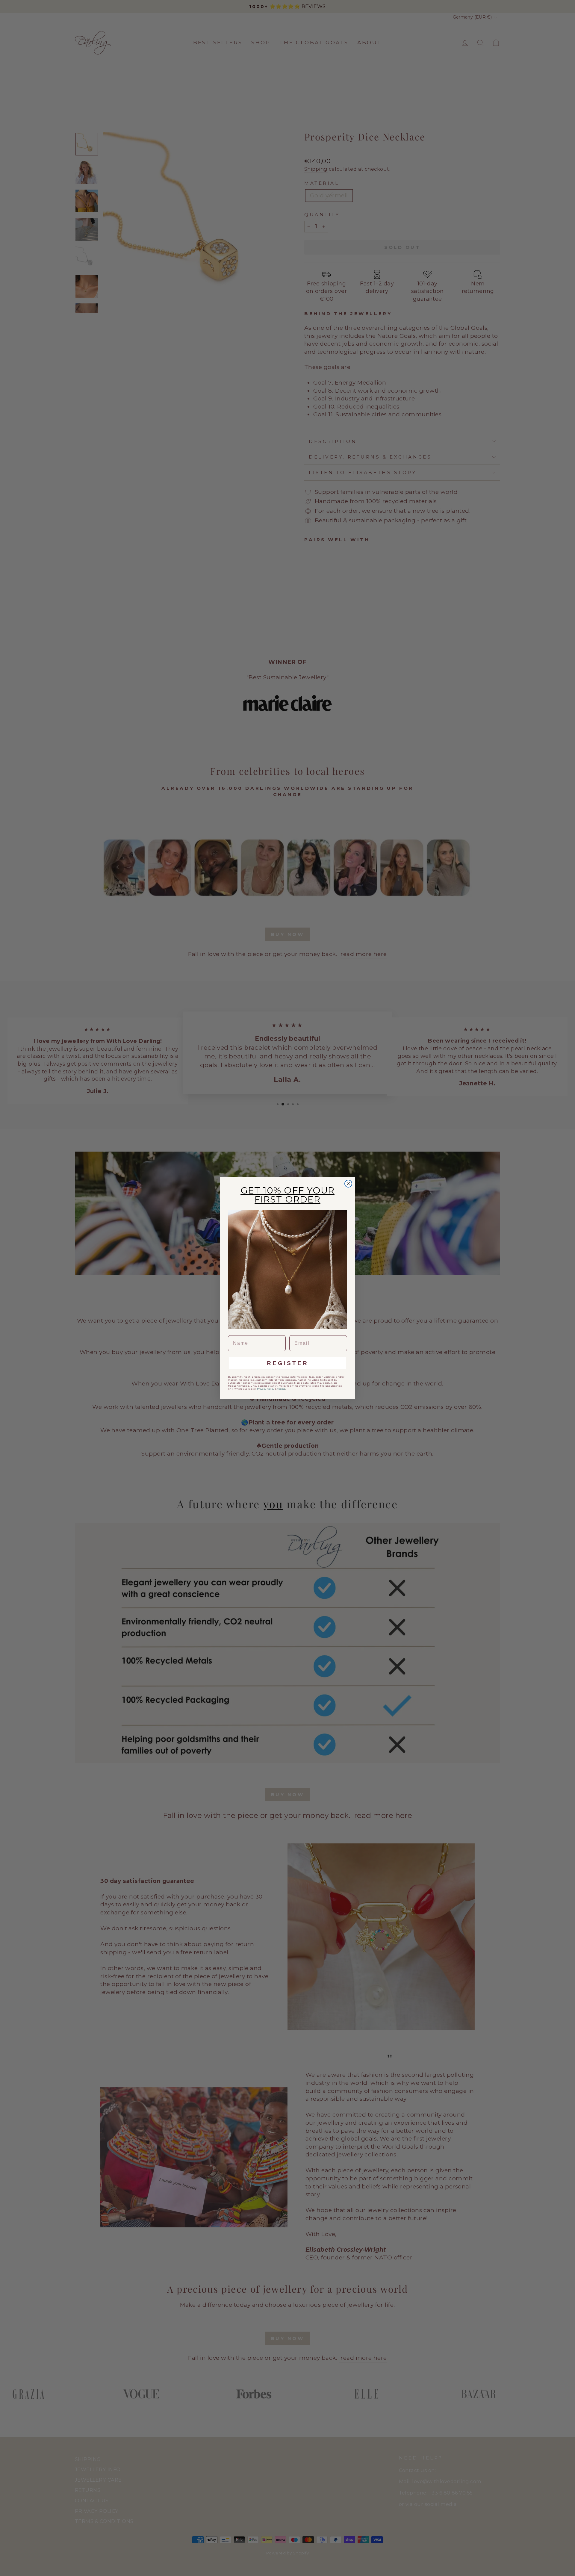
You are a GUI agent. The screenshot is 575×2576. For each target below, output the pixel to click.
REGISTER (288, 1363)
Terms (281, 1389)
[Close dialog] (348, 1184)
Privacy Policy (265, 1389)
